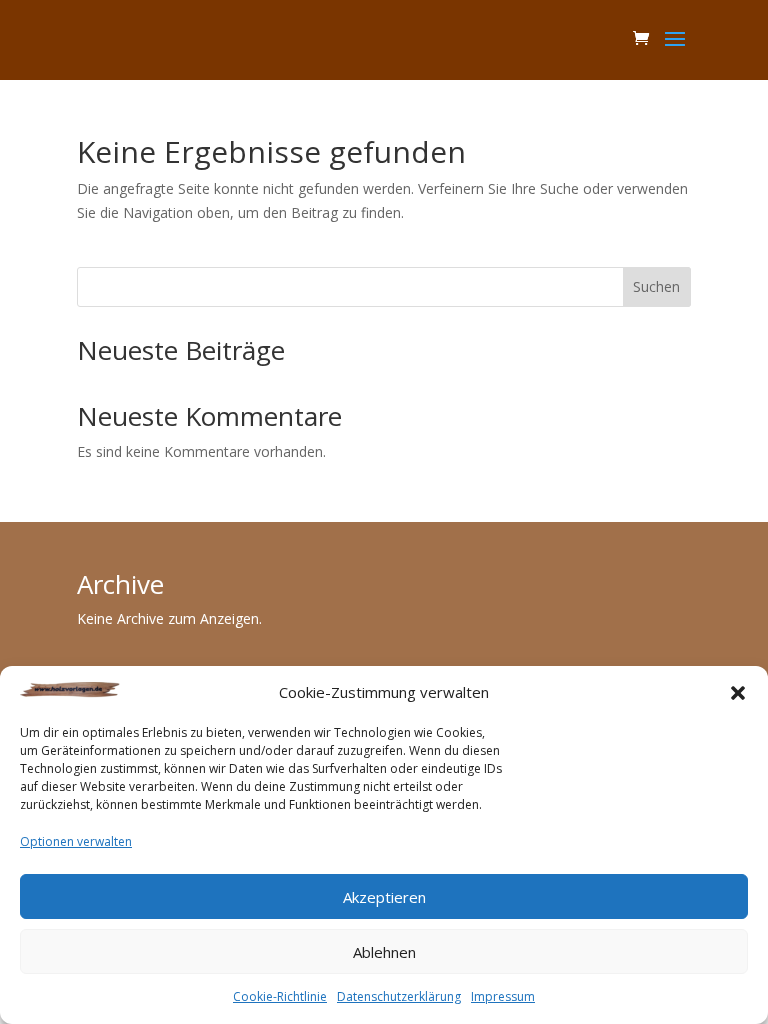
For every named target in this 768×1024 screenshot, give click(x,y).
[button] (738, 693)
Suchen (656, 286)
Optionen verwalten (76, 841)
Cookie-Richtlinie (280, 996)
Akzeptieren (384, 897)
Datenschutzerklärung (399, 996)
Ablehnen (384, 952)
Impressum (503, 996)
